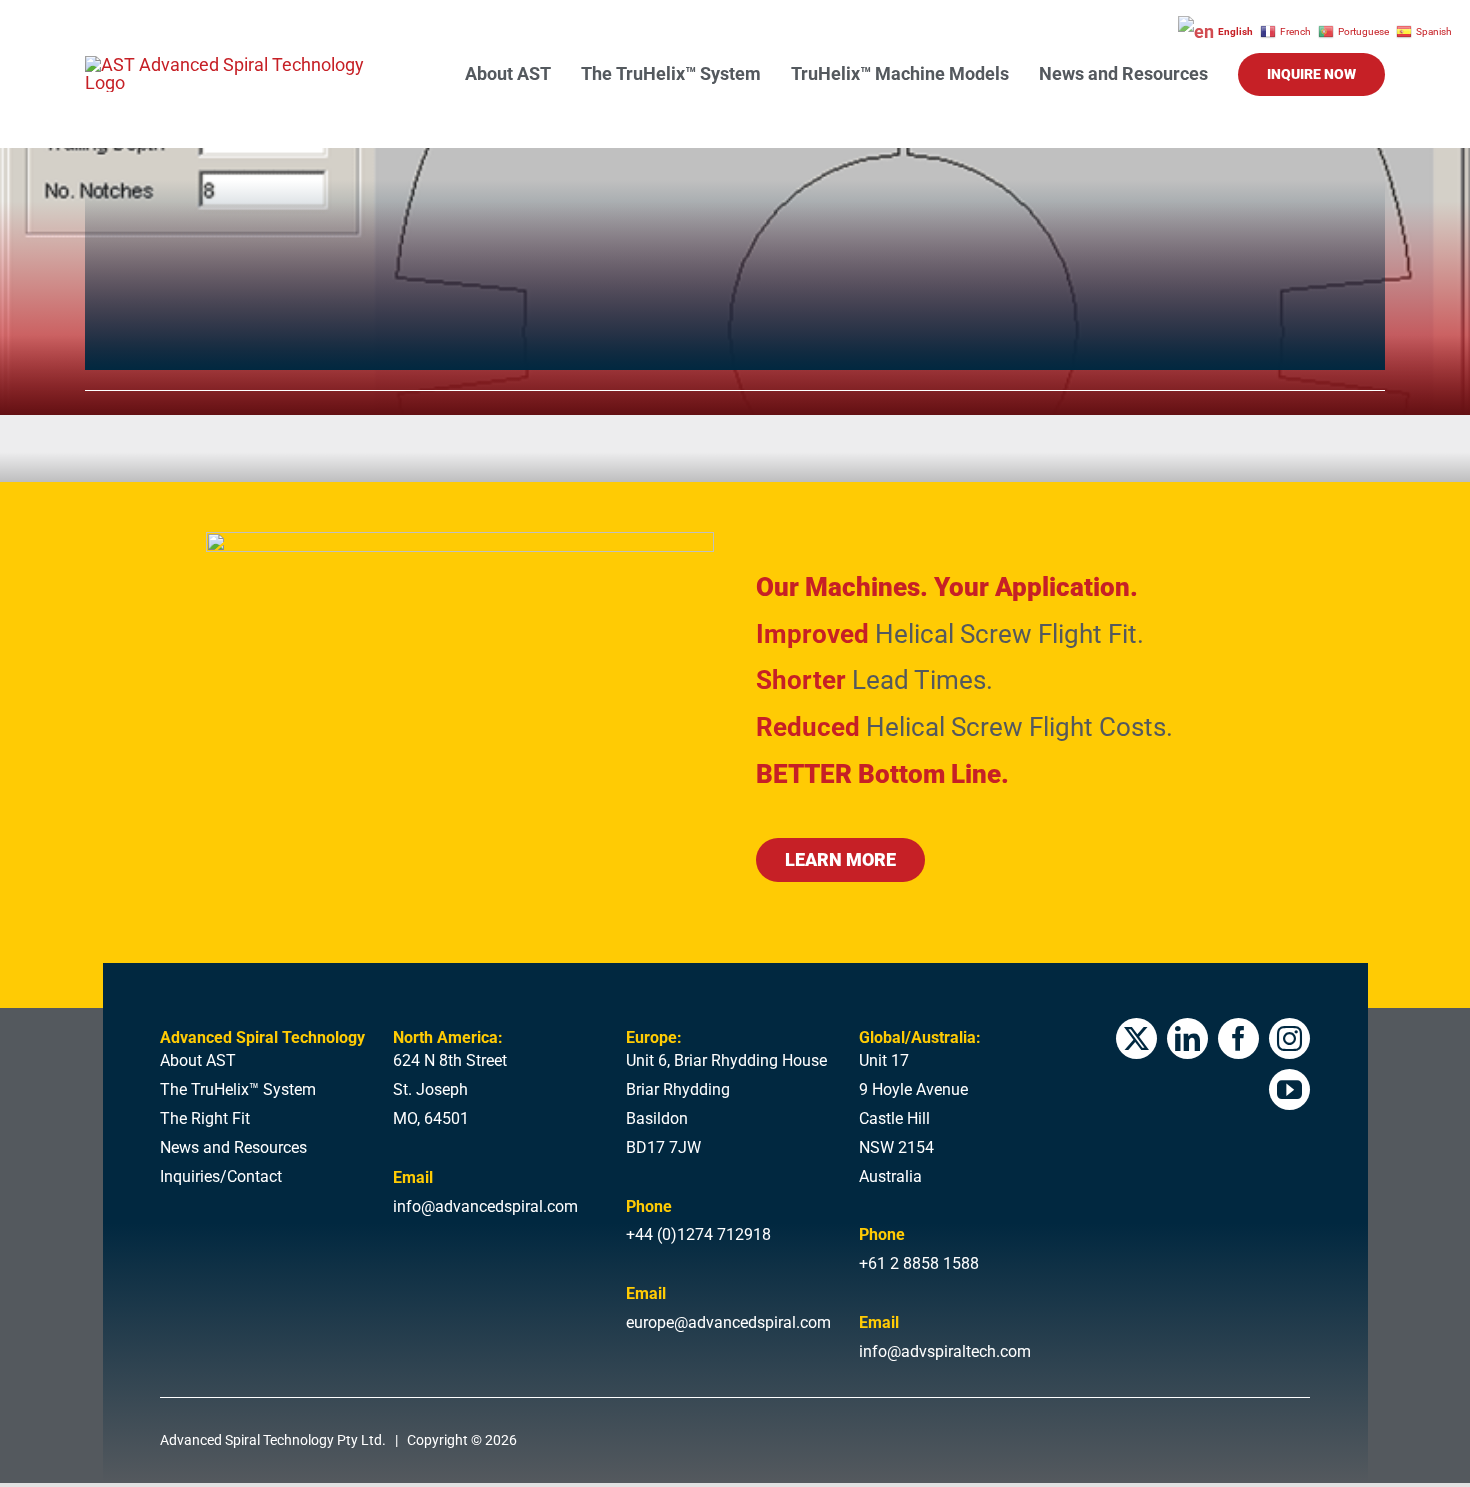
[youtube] (1289, 1089)
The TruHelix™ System (238, 1089)
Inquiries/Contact (221, 1176)
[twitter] (1136, 1038)
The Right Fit (205, 1118)
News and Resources (233, 1147)
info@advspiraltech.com (945, 1351)
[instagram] (1289, 1038)
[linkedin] (1187, 1038)
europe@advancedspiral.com (728, 1322)
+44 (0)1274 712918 (698, 1234)
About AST (198, 1060)
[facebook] (1238, 1038)
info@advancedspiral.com (485, 1206)
